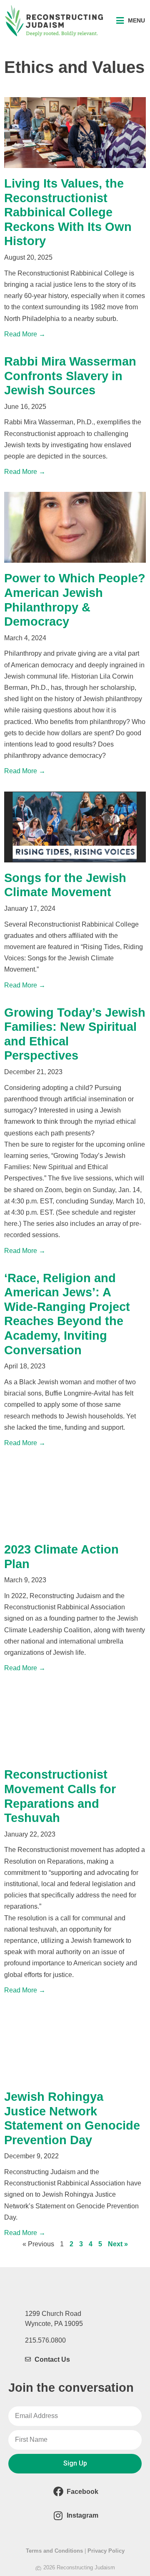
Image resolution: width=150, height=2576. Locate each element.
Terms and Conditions (54, 2551)
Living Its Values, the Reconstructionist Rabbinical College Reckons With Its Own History (68, 212)
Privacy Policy (106, 2551)
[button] (131, 21)
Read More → (25, 334)
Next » (118, 2244)
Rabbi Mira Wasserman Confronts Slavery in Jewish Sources (70, 376)
